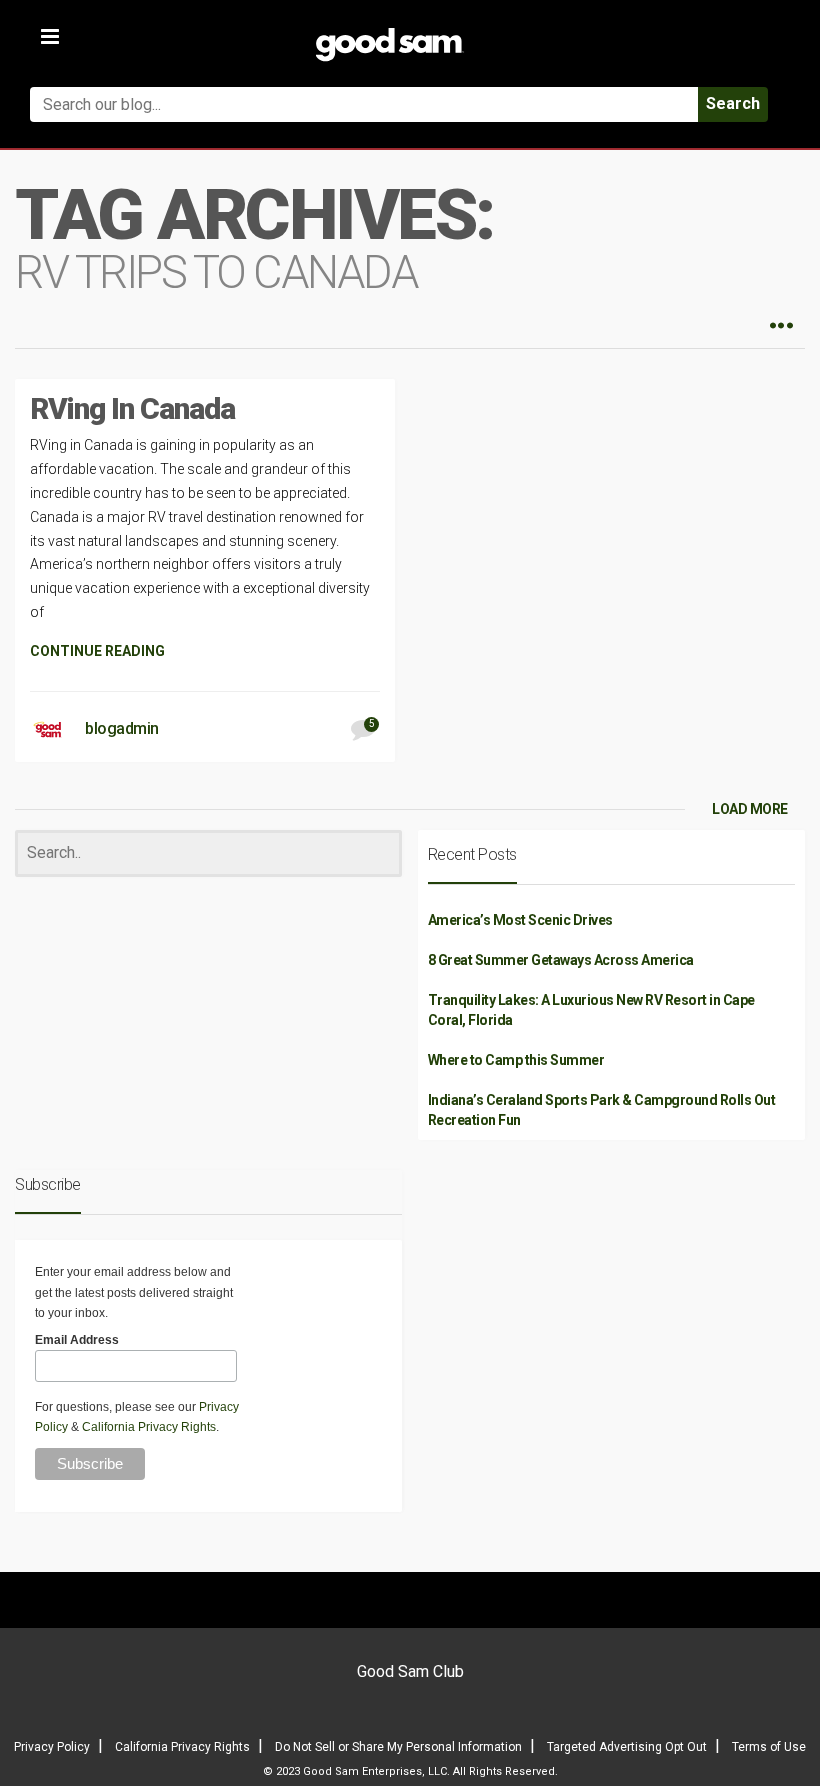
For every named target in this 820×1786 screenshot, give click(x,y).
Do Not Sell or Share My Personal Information (398, 1747)
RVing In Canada (132, 408)
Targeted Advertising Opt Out (627, 1747)
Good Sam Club (410, 1671)
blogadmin (122, 728)
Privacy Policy (52, 1747)
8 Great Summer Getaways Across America (561, 960)
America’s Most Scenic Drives (520, 920)
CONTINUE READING (97, 651)
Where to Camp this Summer (516, 1060)
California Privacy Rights (149, 1427)
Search (733, 103)
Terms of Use (769, 1747)
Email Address (77, 1340)
